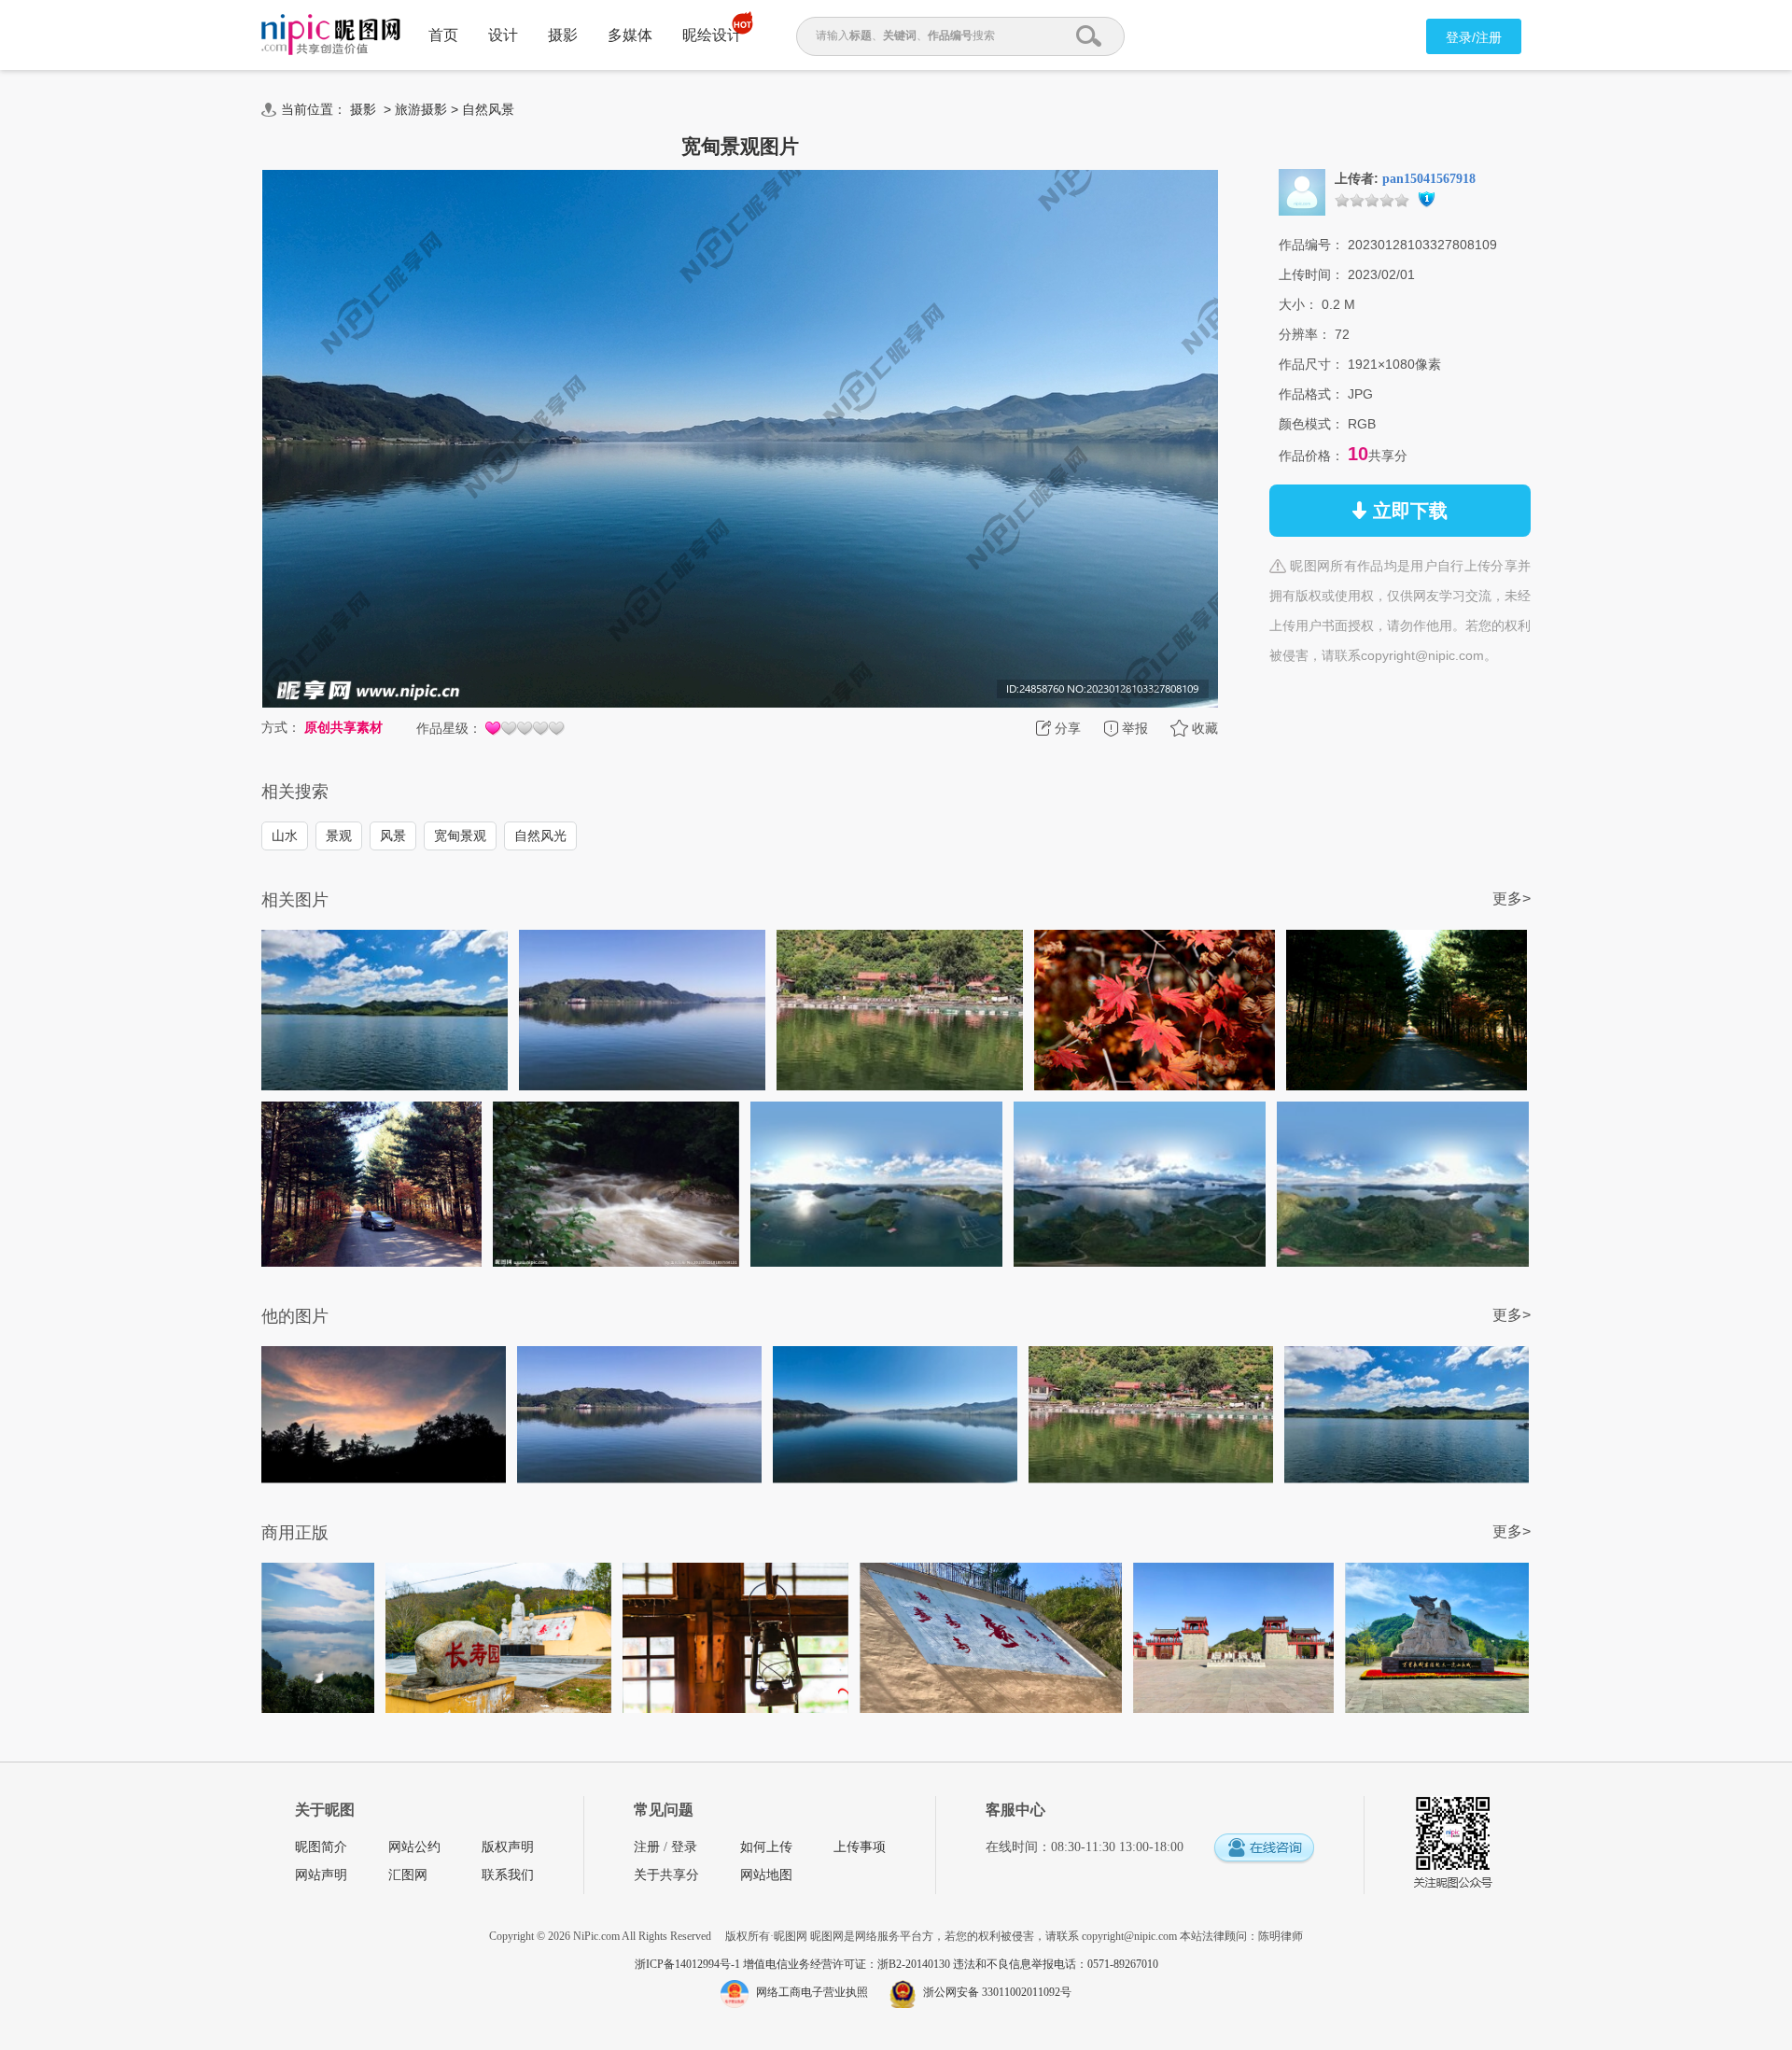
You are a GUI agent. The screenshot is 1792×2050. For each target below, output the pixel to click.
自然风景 (488, 109)
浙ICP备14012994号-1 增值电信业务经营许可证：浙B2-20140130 (794, 1964)
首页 (443, 35)
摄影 (563, 35)
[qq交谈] (1264, 1849)
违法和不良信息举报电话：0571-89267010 (1056, 1964)
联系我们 (508, 1875)
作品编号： (1311, 245)
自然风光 (540, 835)
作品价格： (1311, 456)
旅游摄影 (421, 109)
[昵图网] (331, 35)
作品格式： (1311, 394)
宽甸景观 (460, 835)
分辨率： (1305, 334)
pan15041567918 (1429, 179)
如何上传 (766, 1847)
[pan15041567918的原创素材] (1302, 191)
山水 (285, 835)
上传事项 (860, 1847)
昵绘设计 (712, 35)
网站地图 (766, 1875)
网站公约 (414, 1847)
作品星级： (449, 728)
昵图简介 (321, 1847)
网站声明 (321, 1875)
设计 (503, 35)
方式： (281, 727)
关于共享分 (666, 1875)
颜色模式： (1311, 424)
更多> (1512, 899)
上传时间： (1311, 274)
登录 (684, 1847)
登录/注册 (1474, 37)
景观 (339, 835)
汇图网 (408, 1875)
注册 (647, 1847)
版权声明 (508, 1847)
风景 (393, 835)
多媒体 (630, 35)
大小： (1298, 304)
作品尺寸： (1311, 364)
